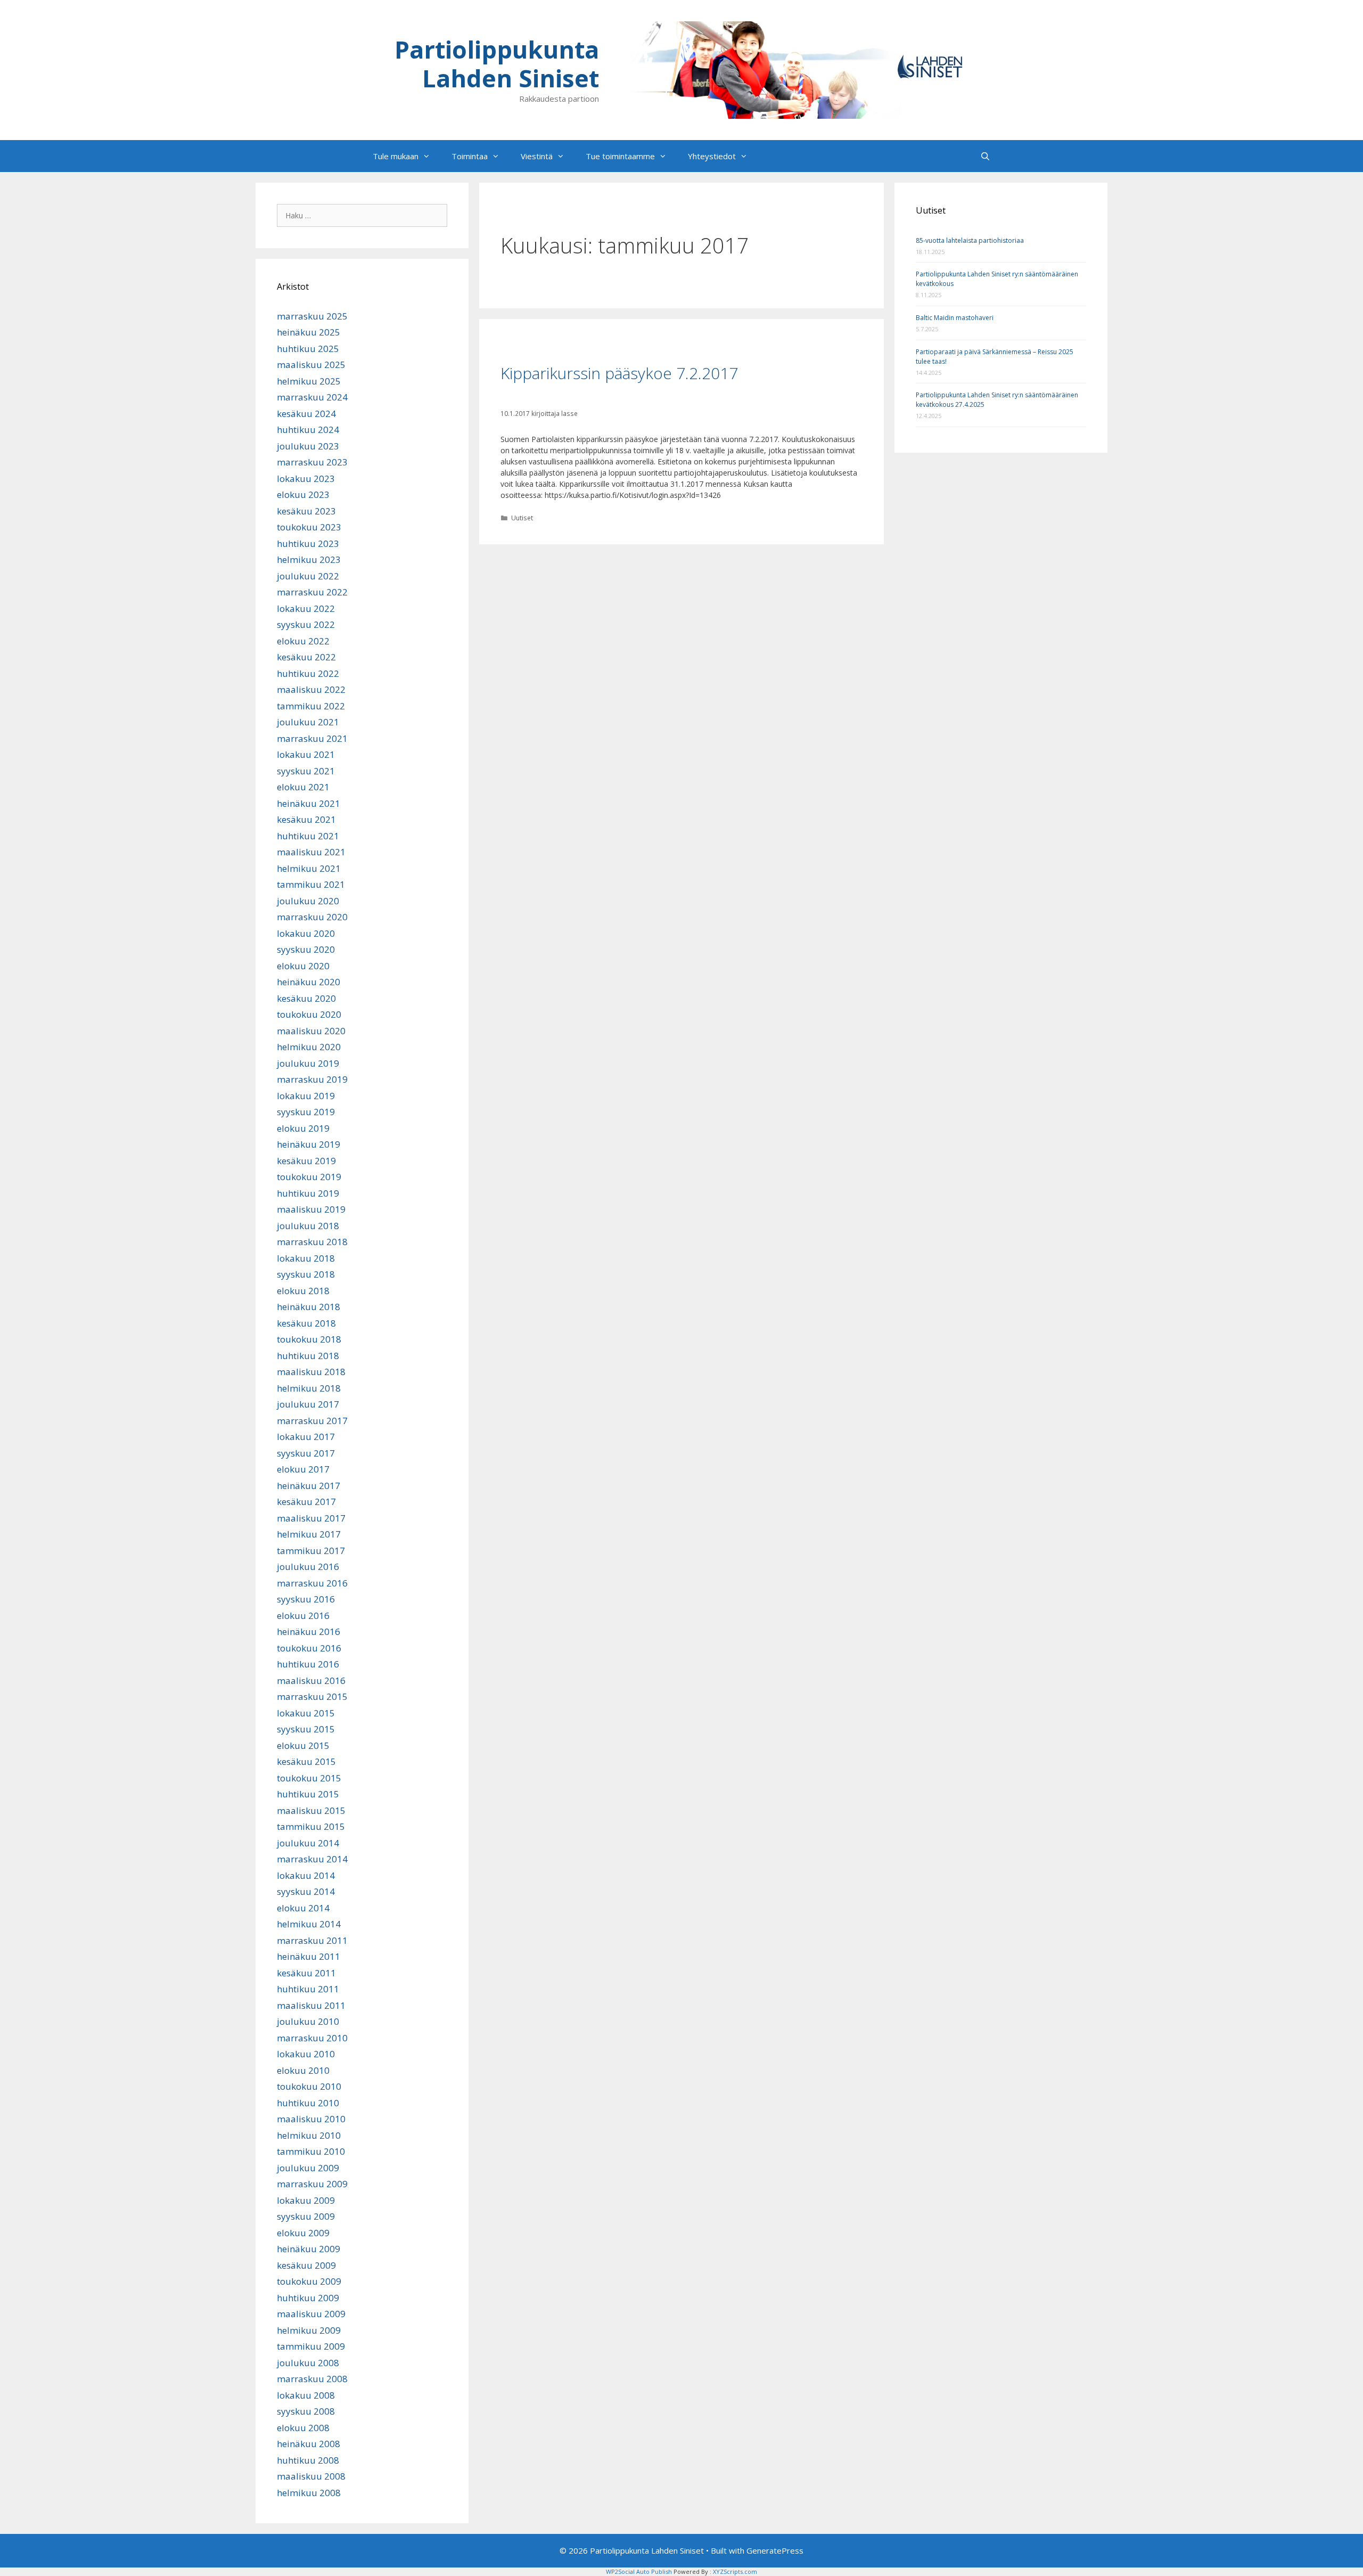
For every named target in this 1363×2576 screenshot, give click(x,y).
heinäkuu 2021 (309, 803)
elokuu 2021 (303, 787)
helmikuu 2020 (309, 1047)
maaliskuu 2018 (311, 1372)
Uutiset (522, 518)
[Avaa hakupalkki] (985, 156)
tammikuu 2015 (311, 1826)
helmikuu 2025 (309, 381)
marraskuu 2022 (312, 592)
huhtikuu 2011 (308, 1989)
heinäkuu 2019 (309, 1144)
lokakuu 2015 (306, 1713)
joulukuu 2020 (308, 901)
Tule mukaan (396, 156)
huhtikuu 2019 (308, 1193)
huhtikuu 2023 (308, 543)
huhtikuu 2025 (308, 349)
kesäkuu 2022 (306, 657)
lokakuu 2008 (306, 2395)
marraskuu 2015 (312, 1696)
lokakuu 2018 (306, 1258)
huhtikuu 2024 (308, 430)
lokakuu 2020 (306, 933)
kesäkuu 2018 (306, 1323)
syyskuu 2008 (306, 2411)
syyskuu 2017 (306, 1453)
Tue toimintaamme (620, 156)
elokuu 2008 (303, 2428)
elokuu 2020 (303, 966)
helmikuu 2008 (309, 2493)
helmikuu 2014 (309, 1924)
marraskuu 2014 (312, 1859)
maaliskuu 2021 (311, 852)
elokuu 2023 (303, 494)
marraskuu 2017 (312, 1421)
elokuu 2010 (303, 2070)
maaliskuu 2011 (311, 2005)
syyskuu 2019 (306, 1112)
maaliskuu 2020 (311, 1031)
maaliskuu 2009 (311, 2314)
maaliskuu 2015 (311, 1810)
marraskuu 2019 (312, 1079)
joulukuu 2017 (308, 1404)
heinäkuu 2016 (309, 1632)
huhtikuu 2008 (308, 2460)
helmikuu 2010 (309, 2135)
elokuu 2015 (303, 1745)
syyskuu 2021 (306, 771)
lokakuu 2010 (306, 2054)
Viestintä (537, 156)
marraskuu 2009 (312, 2184)
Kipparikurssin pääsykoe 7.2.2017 (619, 373)
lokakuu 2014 (306, 1875)
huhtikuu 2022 (308, 673)
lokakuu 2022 (306, 608)
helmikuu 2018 (309, 1388)
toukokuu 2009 (309, 2281)
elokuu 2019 (303, 1128)
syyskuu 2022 (306, 624)
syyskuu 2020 (306, 949)
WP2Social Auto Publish (639, 2571)
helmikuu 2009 (309, 2330)
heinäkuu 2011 (309, 1956)
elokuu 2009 (303, 2233)
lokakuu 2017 (306, 1437)
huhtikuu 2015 (308, 1794)
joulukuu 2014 (308, 1843)
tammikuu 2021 (311, 884)
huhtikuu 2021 (308, 836)
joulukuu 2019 (308, 1063)
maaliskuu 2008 (311, 2476)
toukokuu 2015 (309, 1778)
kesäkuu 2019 (306, 1161)
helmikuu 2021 (309, 868)
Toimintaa (470, 156)
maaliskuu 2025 (311, 365)
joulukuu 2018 (308, 1226)
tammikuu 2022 (311, 706)
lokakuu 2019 (306, 1096)
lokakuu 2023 (306, 479)
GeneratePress (775, 2550)
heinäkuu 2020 (309, 982)
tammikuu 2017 (311, 1551)
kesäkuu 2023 (306, 511)
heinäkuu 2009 (309, 2249)
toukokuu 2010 (309, 2086)
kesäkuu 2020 (306, 998)
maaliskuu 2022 (311, 689)
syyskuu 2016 (306, 1599)
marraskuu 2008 (312, 2379)
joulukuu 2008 (308, 2363)
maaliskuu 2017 (311, 1518)
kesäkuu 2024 (306, 414)
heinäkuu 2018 (309, 1307)
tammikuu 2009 (311, 2346)
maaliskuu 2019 (311, 1209)
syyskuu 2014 (306, 1891)
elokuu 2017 (303, 1469)
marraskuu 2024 (312, 397)
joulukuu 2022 (308, 576)
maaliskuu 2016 (311, 1680)
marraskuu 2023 (312, 462)
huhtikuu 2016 (308, 1664)
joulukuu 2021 (308, 722)
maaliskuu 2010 (311, 2119)
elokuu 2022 (303, 641)
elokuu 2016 (303, 1616)
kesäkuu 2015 (306, 1761)
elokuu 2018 (303, 1291)
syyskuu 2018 (306, 1274)
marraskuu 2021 (312, 738)
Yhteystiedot (712, 156)
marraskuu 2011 (312, 1940)
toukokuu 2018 (309, 1339)
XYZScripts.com (735, 2571)
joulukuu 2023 (308, 446)
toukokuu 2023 (309, 527)
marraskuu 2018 (312, 1242)
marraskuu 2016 (312, 1583)
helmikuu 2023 (309, 559)
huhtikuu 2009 (308, 2298)
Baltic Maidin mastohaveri (955, 318)
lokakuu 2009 (306, 2200)
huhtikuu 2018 (308, 1356)
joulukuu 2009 (308, 2168)
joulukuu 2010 (308, 2021)
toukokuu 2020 (309, 1014)
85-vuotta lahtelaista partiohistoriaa (970, 240)
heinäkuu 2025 (309, 332)
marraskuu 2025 (312, 316)
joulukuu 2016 (308, 1567)
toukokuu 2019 (309, 1177)
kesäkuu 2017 (306, 1502)
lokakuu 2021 (306, 754)
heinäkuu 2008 (309, 2444)
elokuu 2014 (303, 1908)
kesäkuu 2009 (306, 2265)
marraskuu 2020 (312, 917)
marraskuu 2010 (312, 2038)
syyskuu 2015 (306, 1729)
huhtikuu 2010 (308, 2103)
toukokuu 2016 (309, 1648)
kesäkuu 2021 (306, 819)
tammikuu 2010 (311, 2151)
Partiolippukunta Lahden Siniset (497, 64)
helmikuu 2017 (309, 1534)
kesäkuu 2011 (306, 1973)
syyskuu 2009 (306, 2216)
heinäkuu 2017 (309, 1486)
